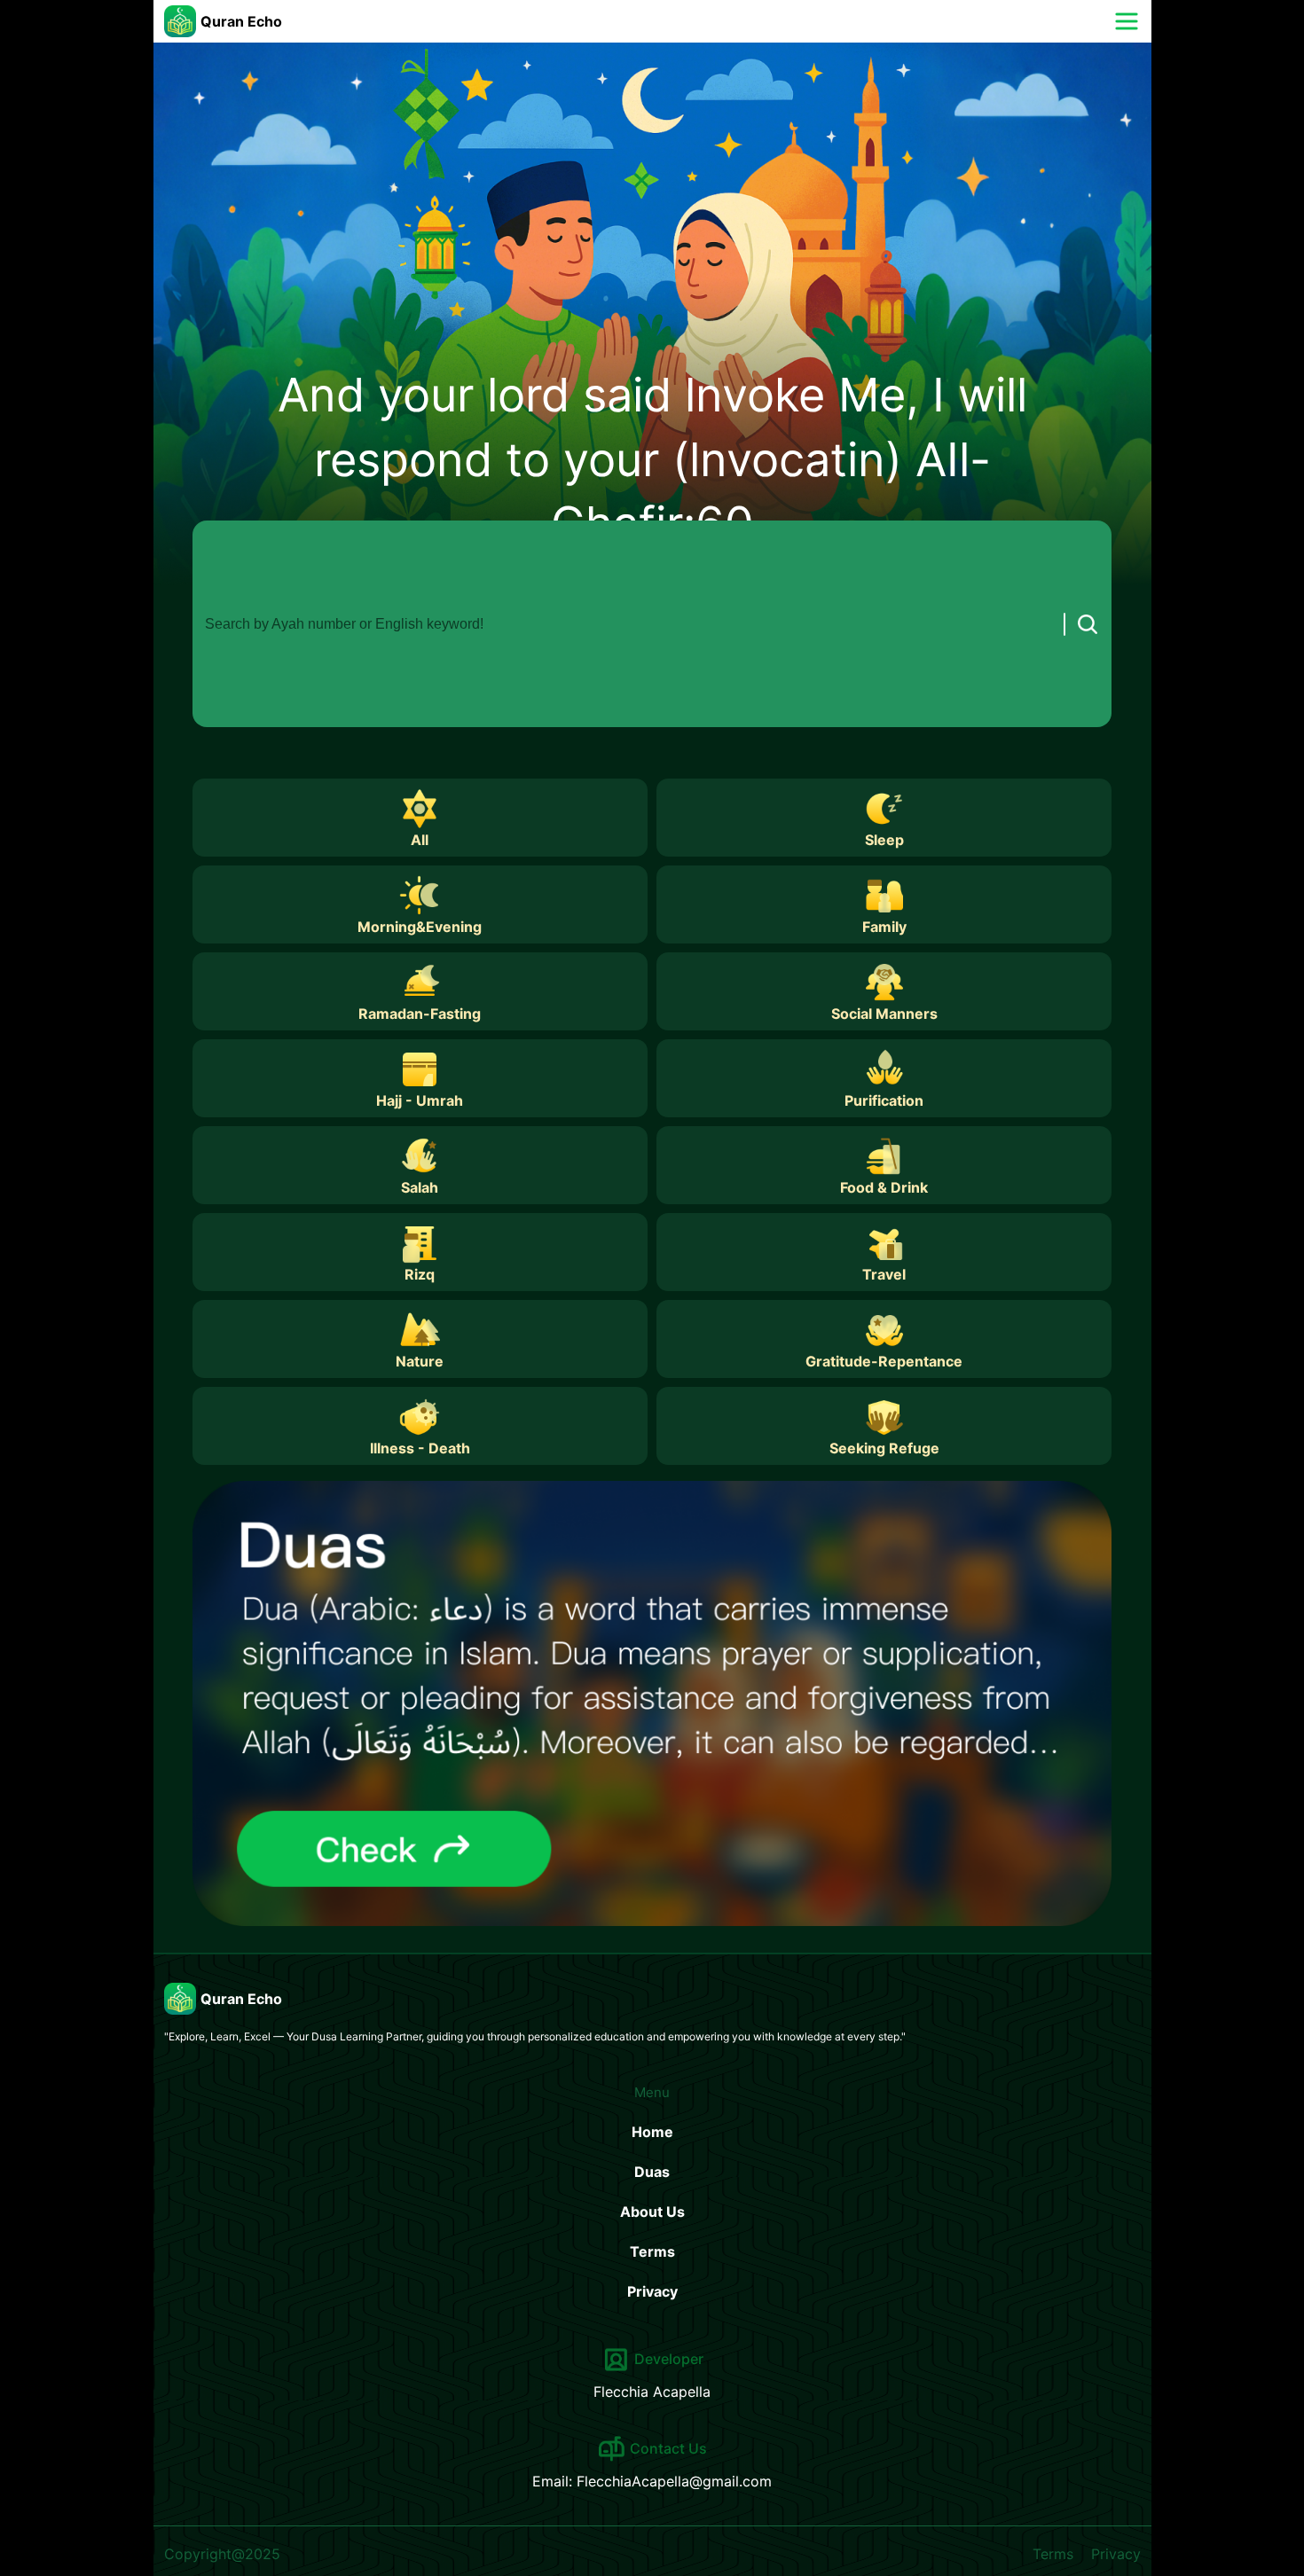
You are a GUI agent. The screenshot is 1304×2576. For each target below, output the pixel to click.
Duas (652, 2172)
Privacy (652, 2291)
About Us (652, 2212)
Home (652, 2132)
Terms (652, 2251)
